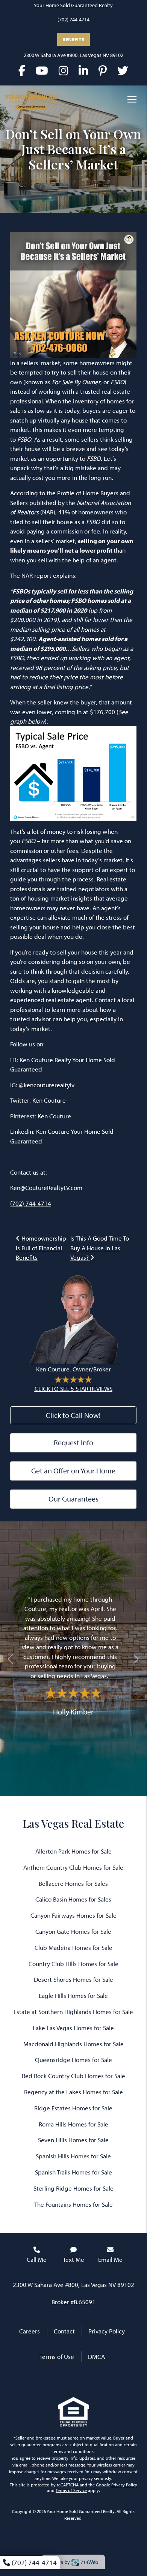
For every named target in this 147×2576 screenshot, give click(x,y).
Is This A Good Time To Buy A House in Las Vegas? (100, 1248)
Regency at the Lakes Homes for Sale (73, 2092)
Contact (64, 2331)
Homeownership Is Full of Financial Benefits (41, 1248)
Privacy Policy (107, 2331)
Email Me (110, 2259)
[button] (11, 1659)
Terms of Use (57, 2356)
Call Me (37, 2259)
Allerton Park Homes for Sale (73, 1851)
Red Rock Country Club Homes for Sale (73, 2076)
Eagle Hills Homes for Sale (73, 1995)
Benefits (73, 39)
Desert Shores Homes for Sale (73, 1979)
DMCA (96, 2356)
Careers (30, 2331)
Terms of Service (71, 2490)
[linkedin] (83, 70)
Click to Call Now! (73, 1415)
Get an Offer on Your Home (73, 1471)
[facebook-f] (22, 70)
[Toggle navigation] (132, 99)
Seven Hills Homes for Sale (73, 2140)
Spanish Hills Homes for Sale (73, 2156)
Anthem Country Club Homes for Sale (73, 1867)
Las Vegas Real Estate (73, 1823)
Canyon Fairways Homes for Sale (73, 1915)
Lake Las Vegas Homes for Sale (73, 2028)
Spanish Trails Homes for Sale (73, 2172)
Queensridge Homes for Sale (73, 2060)
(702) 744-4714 (73, 19)
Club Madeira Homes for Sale (73, 1947)
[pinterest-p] (103, 70)
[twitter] (123, 70)
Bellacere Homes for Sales (73, 1883)
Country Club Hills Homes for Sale (73, 1964)
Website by (72, 2562)
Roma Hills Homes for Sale (73, 2124)
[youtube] (42, 70)
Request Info (73, 1442)
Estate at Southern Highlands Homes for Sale (73, 2012)
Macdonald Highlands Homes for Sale (73, 2044)
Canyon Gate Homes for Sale (73, 1931)
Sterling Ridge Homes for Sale (73, 2188)
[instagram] (63, 70)
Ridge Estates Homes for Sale (73, 2108)
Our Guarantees (73, 1499)
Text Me (73, 2259)
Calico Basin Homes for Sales (73, 1899)
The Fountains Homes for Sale (73, 2204)
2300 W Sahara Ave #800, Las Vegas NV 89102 (73, 55)
